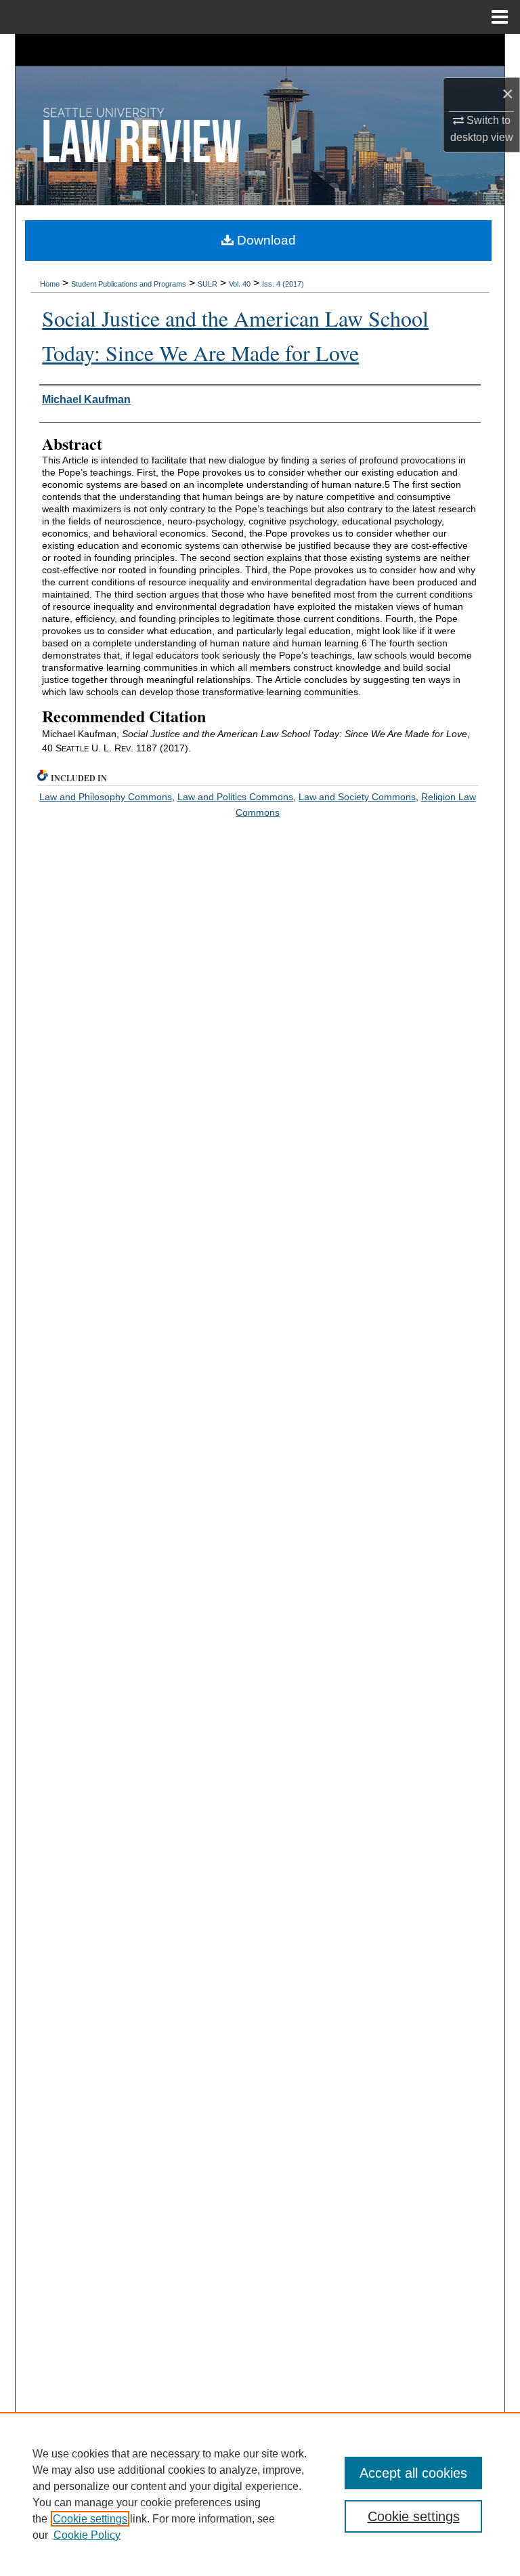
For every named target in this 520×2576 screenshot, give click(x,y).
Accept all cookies (413, 2473)
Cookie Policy (87, 2535)
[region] (260, 2494)
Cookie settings (90, 2519)
